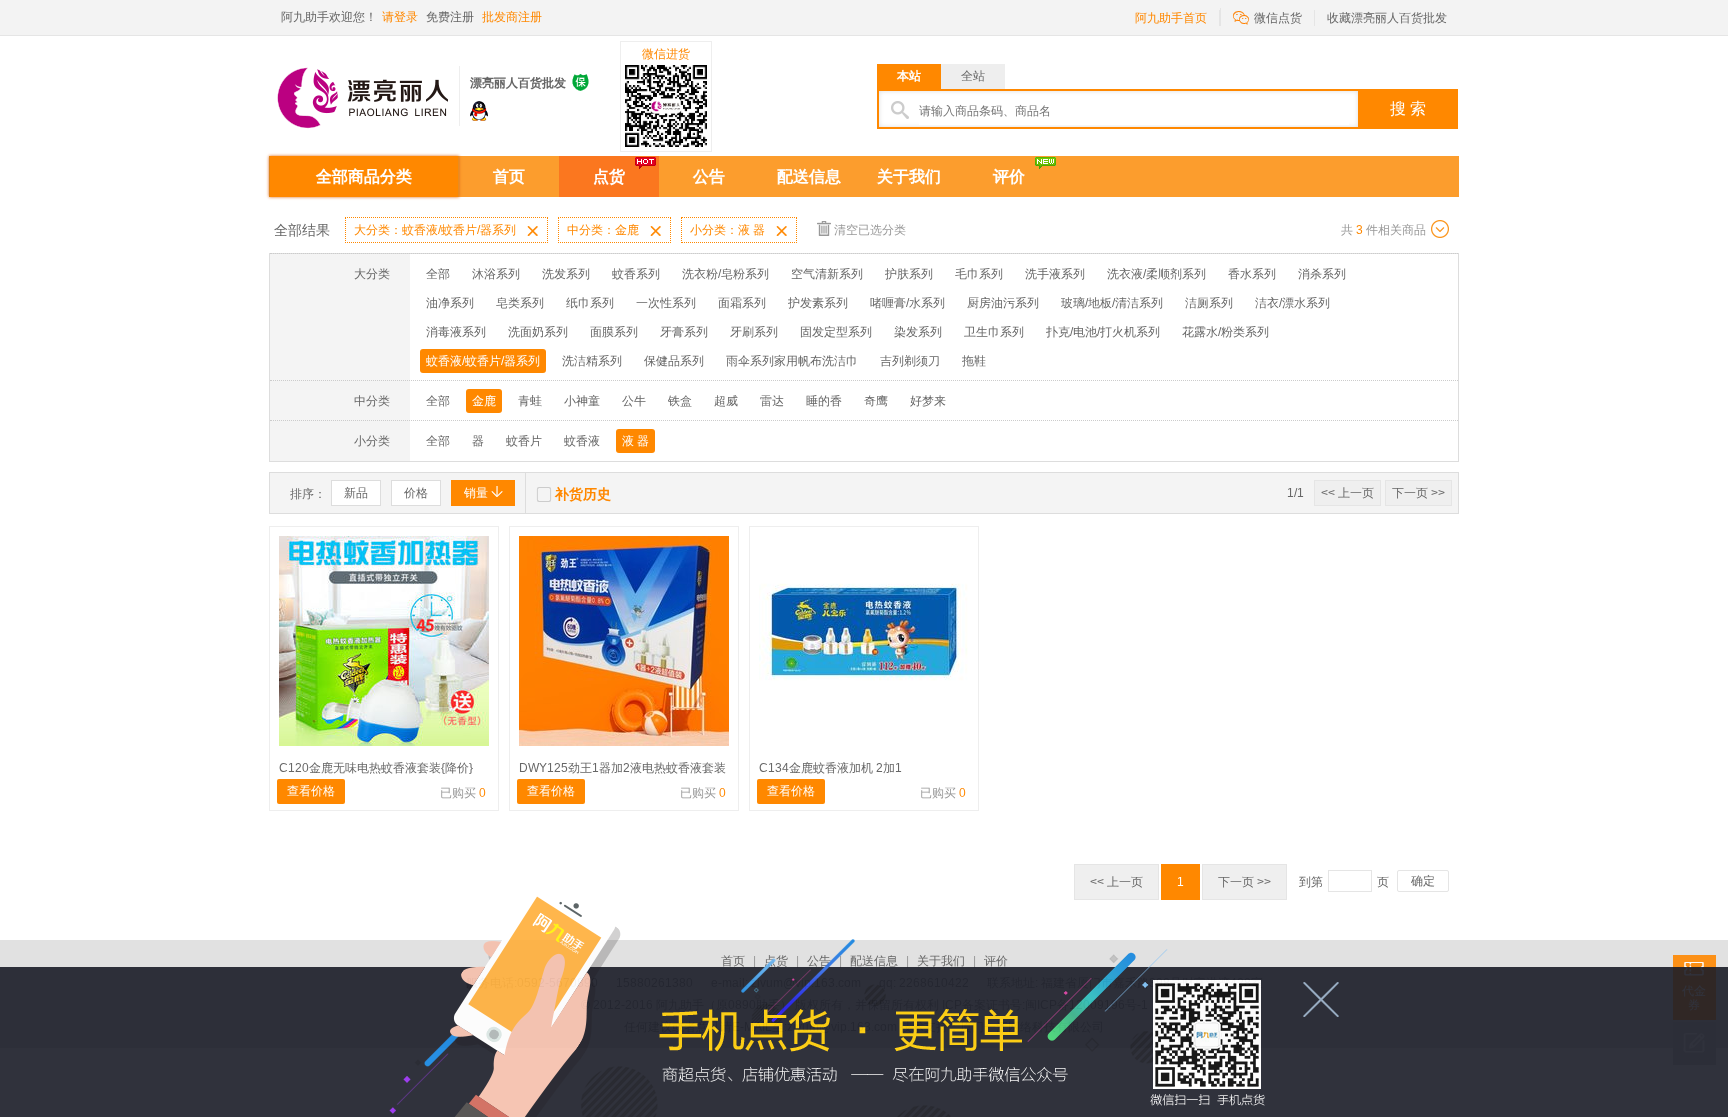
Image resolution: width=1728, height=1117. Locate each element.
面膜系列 (614, 332)
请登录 (400, 17)
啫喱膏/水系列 (907, 303)
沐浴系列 (496, 274)
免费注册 (450, 17)
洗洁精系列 (592, 361)
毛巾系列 (979, 274)
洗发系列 (566, 274)
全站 (973, 76)
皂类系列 (520, 303)
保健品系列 (674, 361)
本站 (909, 76)
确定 (1423, 881)
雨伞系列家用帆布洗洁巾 (792, 361)
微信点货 (1267, 16)
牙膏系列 (684, 332)
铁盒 (680, 401)
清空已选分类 (870, 230)
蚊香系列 (636, 274)
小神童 (582, 401)
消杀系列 (1322, 274)
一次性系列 (666, 303)
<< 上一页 (1347, 493)
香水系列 (1252, 274)
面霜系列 (742, 303)
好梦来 (928, 401)
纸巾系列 (590, 303)
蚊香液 (582, 441)
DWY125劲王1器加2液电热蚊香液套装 (622, 768)
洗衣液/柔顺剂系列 (1156, 274)
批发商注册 (512, 17)
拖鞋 (974, 361)
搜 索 (1408, 108)
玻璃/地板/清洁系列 (1112, 303)
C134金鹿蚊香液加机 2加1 (830, 768)
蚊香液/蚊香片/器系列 (483, 361)
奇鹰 (876, 401)
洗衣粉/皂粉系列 (725, 274)
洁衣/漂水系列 (1292, 303)
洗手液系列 (1055, 274)
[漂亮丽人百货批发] (364, 88)
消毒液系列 (456, 332)
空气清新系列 (827, 274)
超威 (726, 401)
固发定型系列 (836, 332)
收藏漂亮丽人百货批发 (1387, 18)
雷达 (772, 401)
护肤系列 (909, 274)
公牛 (634, 401)
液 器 (635, 441)
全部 (438, 274)
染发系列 (918, 332)
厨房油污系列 (1003, 303)
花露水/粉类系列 (1225, 332)
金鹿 (484, 401)
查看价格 (311, 791)
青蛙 (530, 401)
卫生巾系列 (994, 332)
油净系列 (450, 303)
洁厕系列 (1209, 303)
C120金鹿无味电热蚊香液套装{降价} (376, 768)
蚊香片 (524, 441)
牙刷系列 (754, 332)
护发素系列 (818, 303)
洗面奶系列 (538, 332)
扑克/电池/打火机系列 (1103, 332)
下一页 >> (1418, 493)
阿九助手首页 (1171, 18)
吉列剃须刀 (910, 361)
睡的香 (824, 401)
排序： (308, 494)
